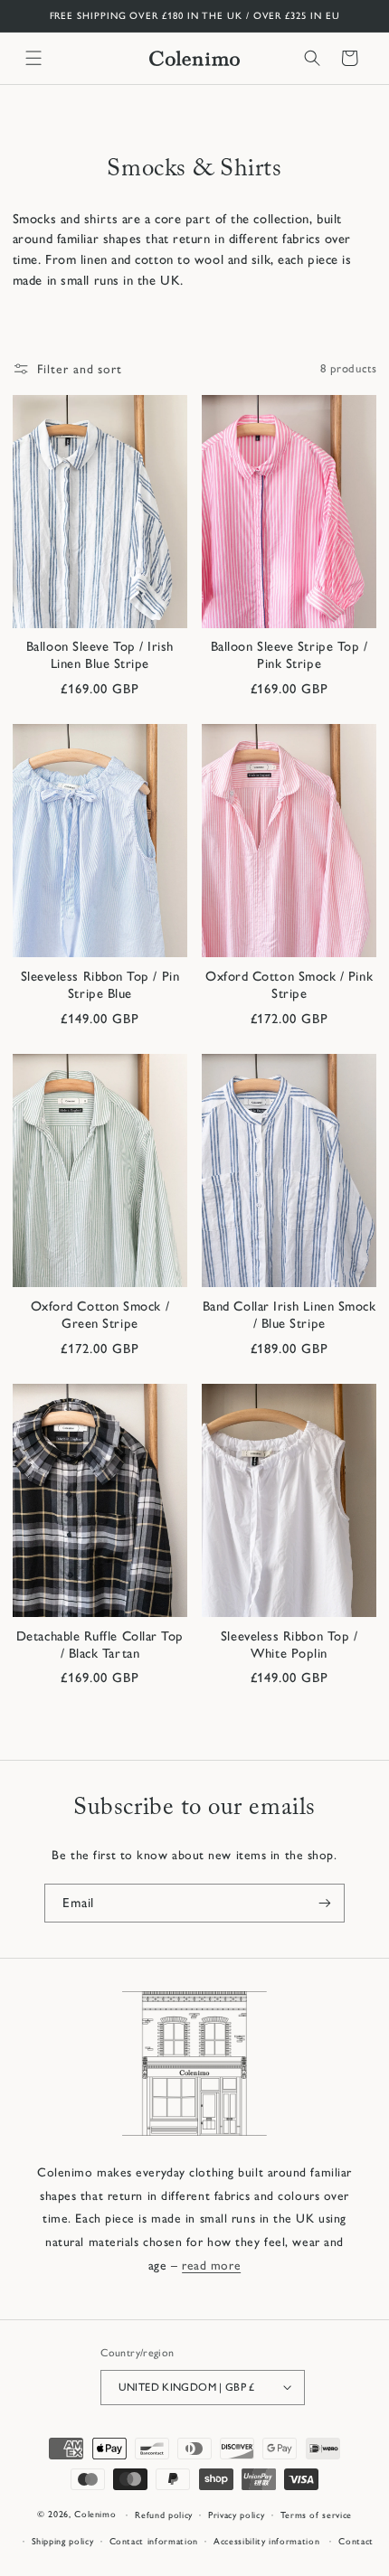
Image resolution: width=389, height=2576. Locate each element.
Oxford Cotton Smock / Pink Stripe (289, 985)
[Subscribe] (325, 1903)
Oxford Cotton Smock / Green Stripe (100, 1315)
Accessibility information (266, 2541)
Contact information (154, 2541)
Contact (356, 2541)
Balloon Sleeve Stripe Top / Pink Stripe (289, 655)
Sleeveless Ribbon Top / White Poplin (289, 1645)
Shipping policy (63, 2541)
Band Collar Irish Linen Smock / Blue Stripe (289, 1315)
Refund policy (163, 2515)
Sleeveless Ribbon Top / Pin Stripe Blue (100, 985)
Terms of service (316, 2515)
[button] (33, 58)
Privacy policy (236, 2515)
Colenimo (95, 2515)
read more (211, 2265)
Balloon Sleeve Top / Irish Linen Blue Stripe (100, 655)
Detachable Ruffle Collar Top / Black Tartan (100, 1645)
